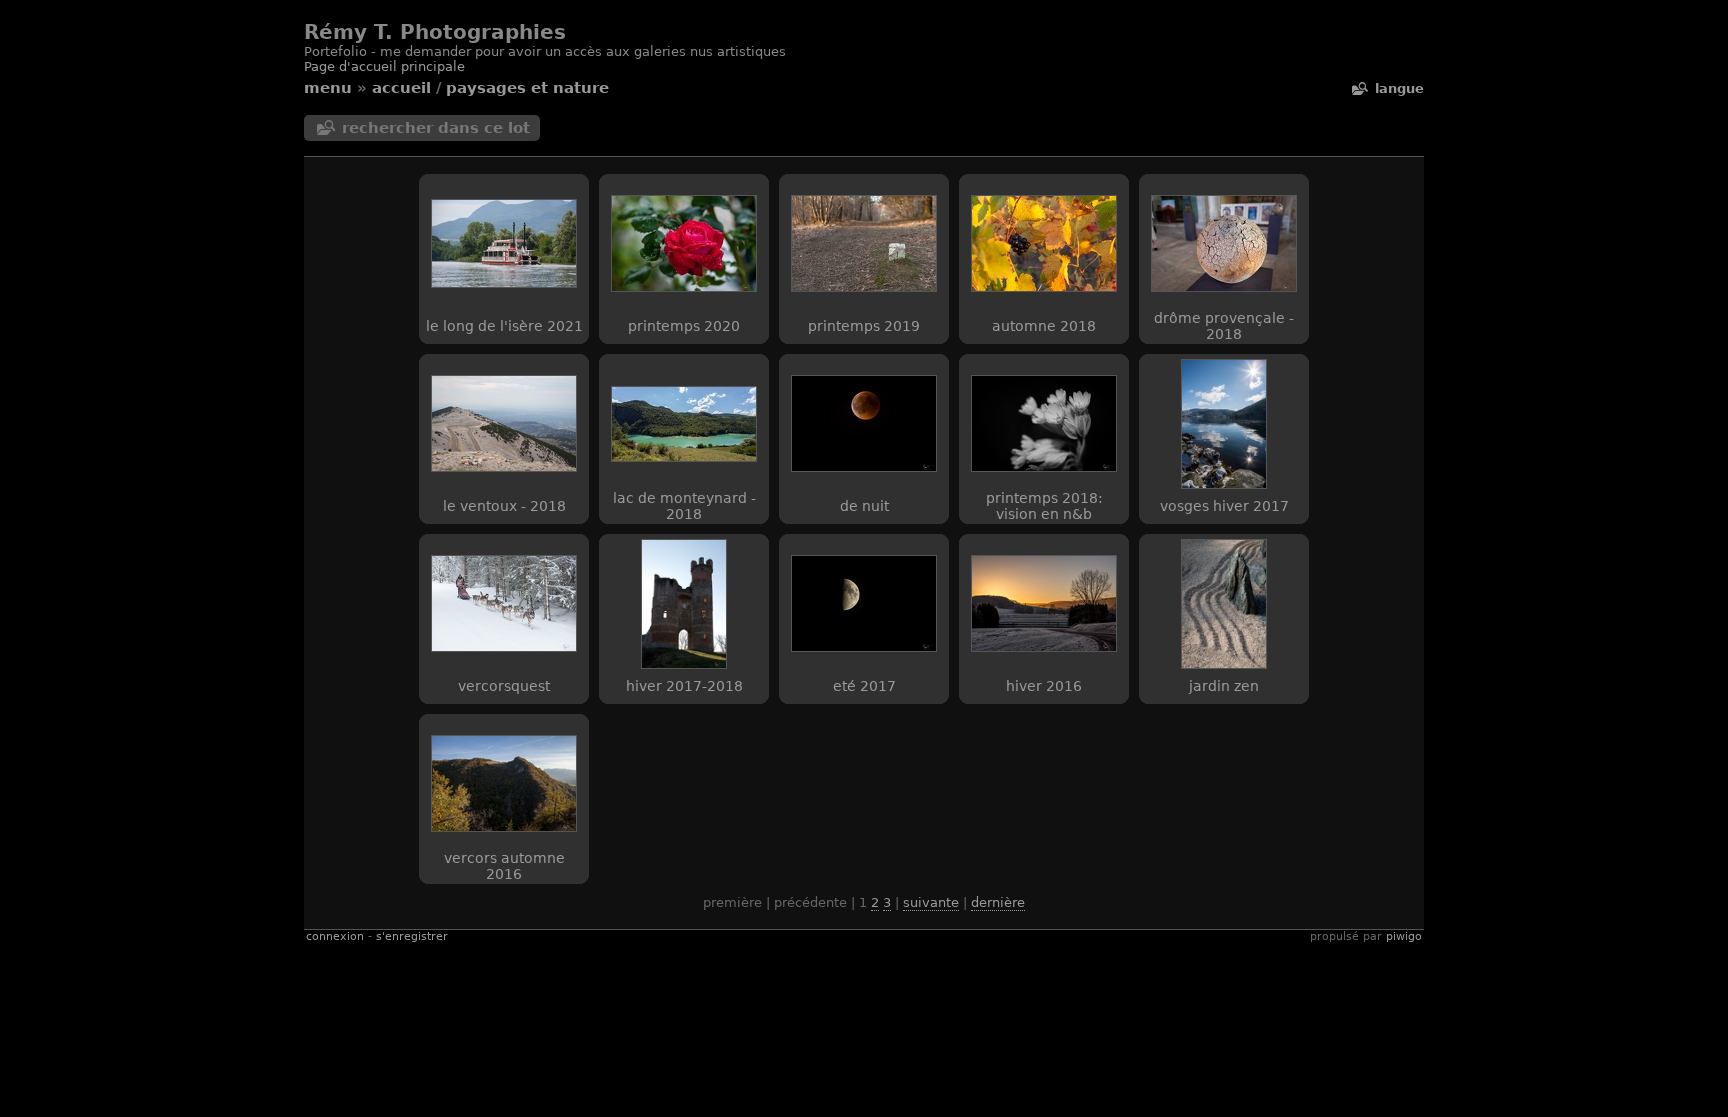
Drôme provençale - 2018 (1224, 326)
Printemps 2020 (684, 326)
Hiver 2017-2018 (684, 686)
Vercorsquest (504, 686)
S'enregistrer (412, 936)
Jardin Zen (1224, 686)
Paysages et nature (527, 88)
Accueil (401, 88)
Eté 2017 (864, 686)
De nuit (864, 506)
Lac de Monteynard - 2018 (684, 506)
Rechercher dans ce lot (436, 128)
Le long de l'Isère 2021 (504, 326)
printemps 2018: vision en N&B (1044, 506)
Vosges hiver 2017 (1224, 506)
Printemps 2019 (864, 326)
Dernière (998, 902)
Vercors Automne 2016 (504, 866)
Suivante (931, 902)
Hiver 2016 (1044, 686)
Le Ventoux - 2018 (504, 506)
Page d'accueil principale (384, 66)
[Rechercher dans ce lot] (1359, 88)
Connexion (335, 936)
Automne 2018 (1044, 326)
